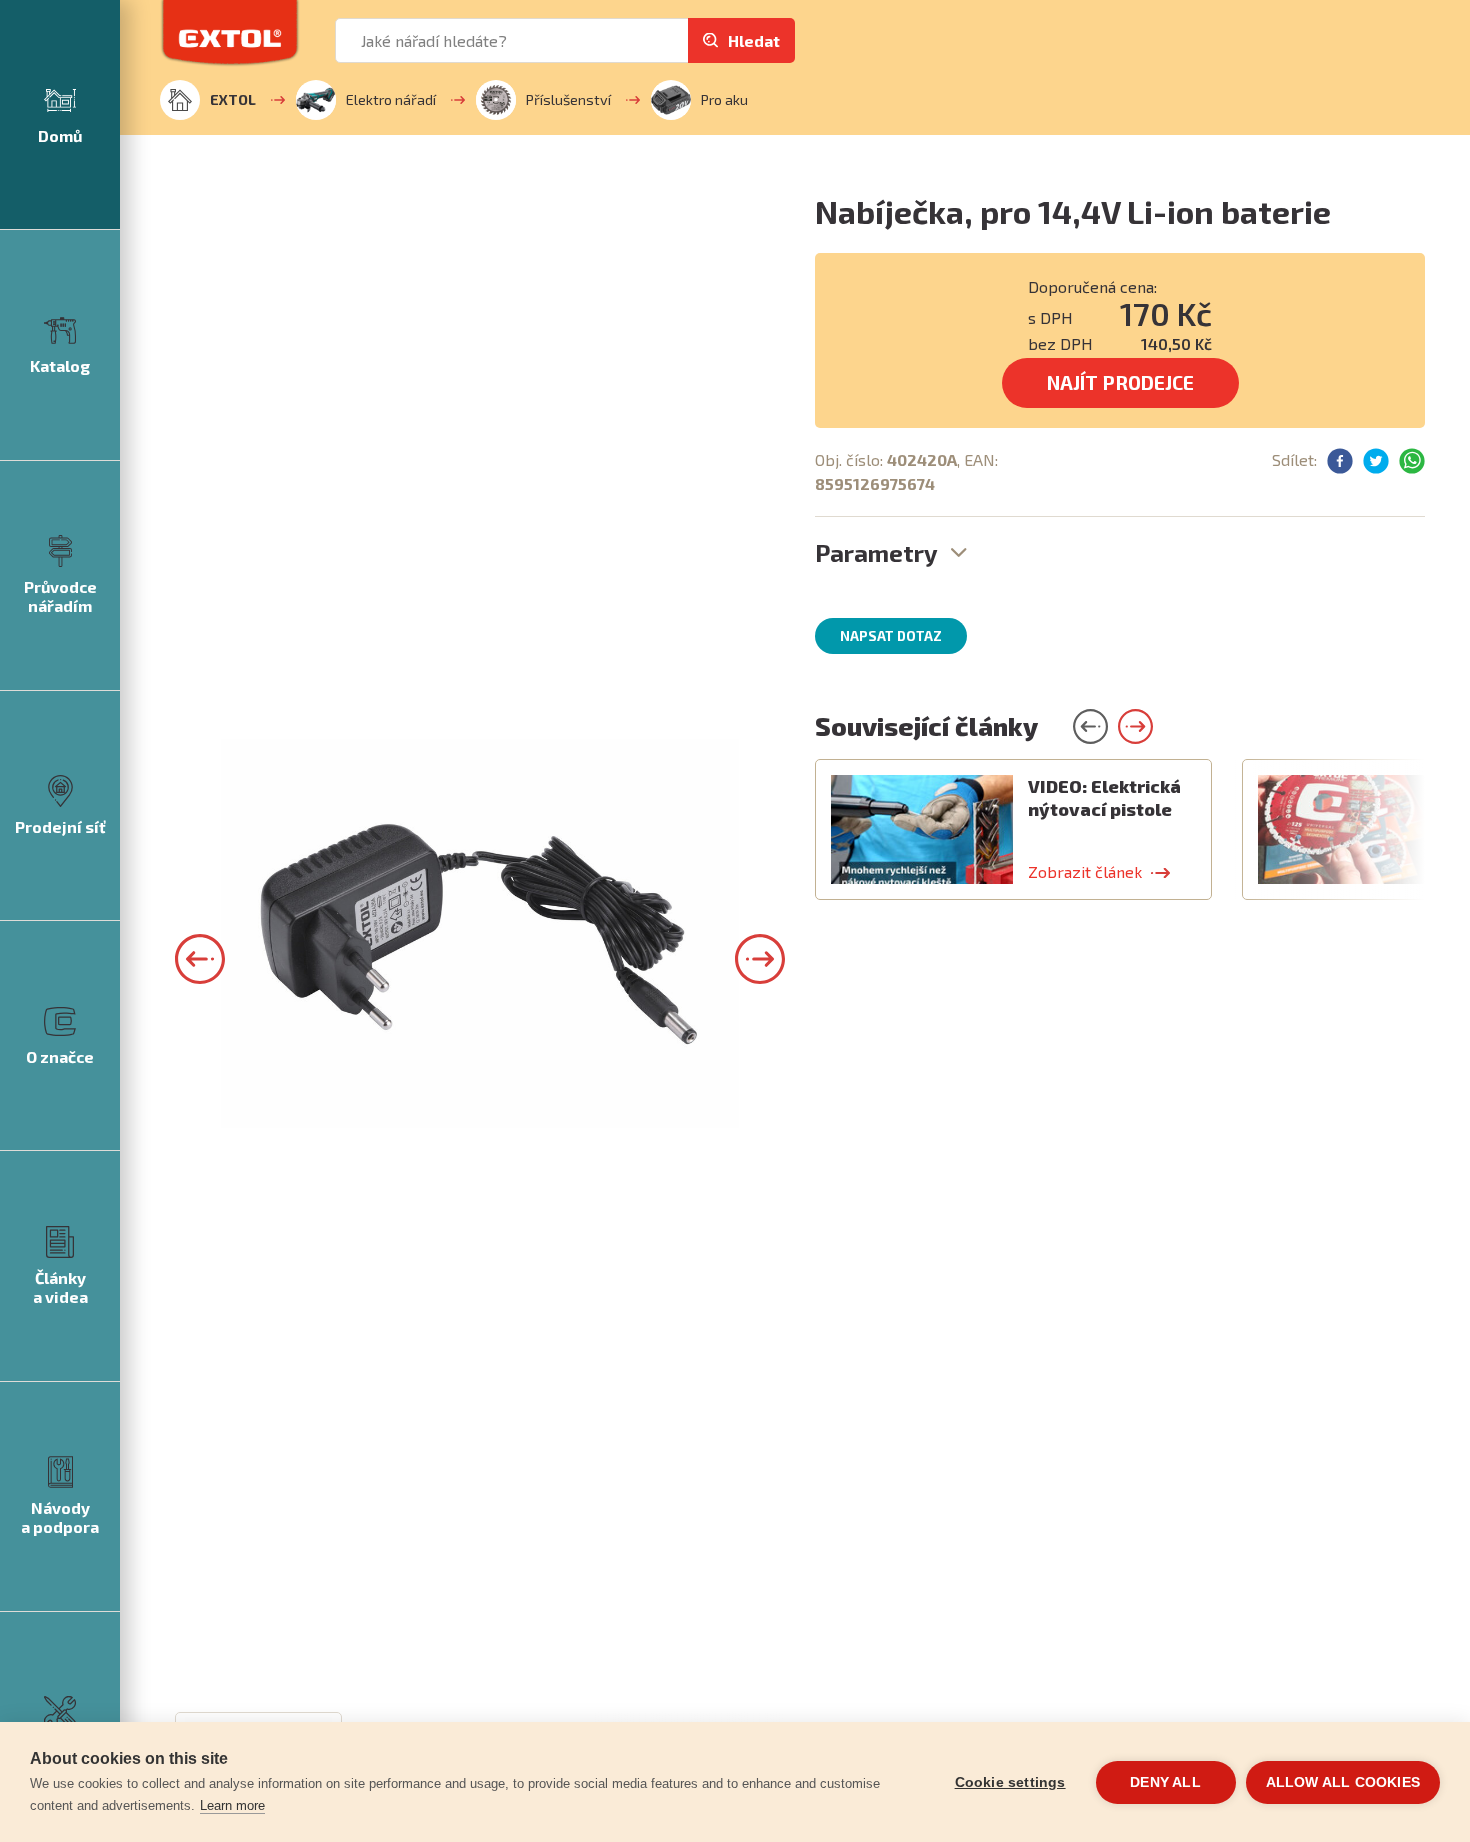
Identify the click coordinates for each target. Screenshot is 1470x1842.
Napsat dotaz (891, 636)
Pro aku (724, 99)
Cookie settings (1010, 1782)
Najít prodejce (1120, 382)
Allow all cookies (1343, 1782)
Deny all (1165, 1782)
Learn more (232, 1805)
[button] (200, 959)
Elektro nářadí (391, 99)
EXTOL (233, 99)
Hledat (754, 40)
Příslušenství (568, 99)
